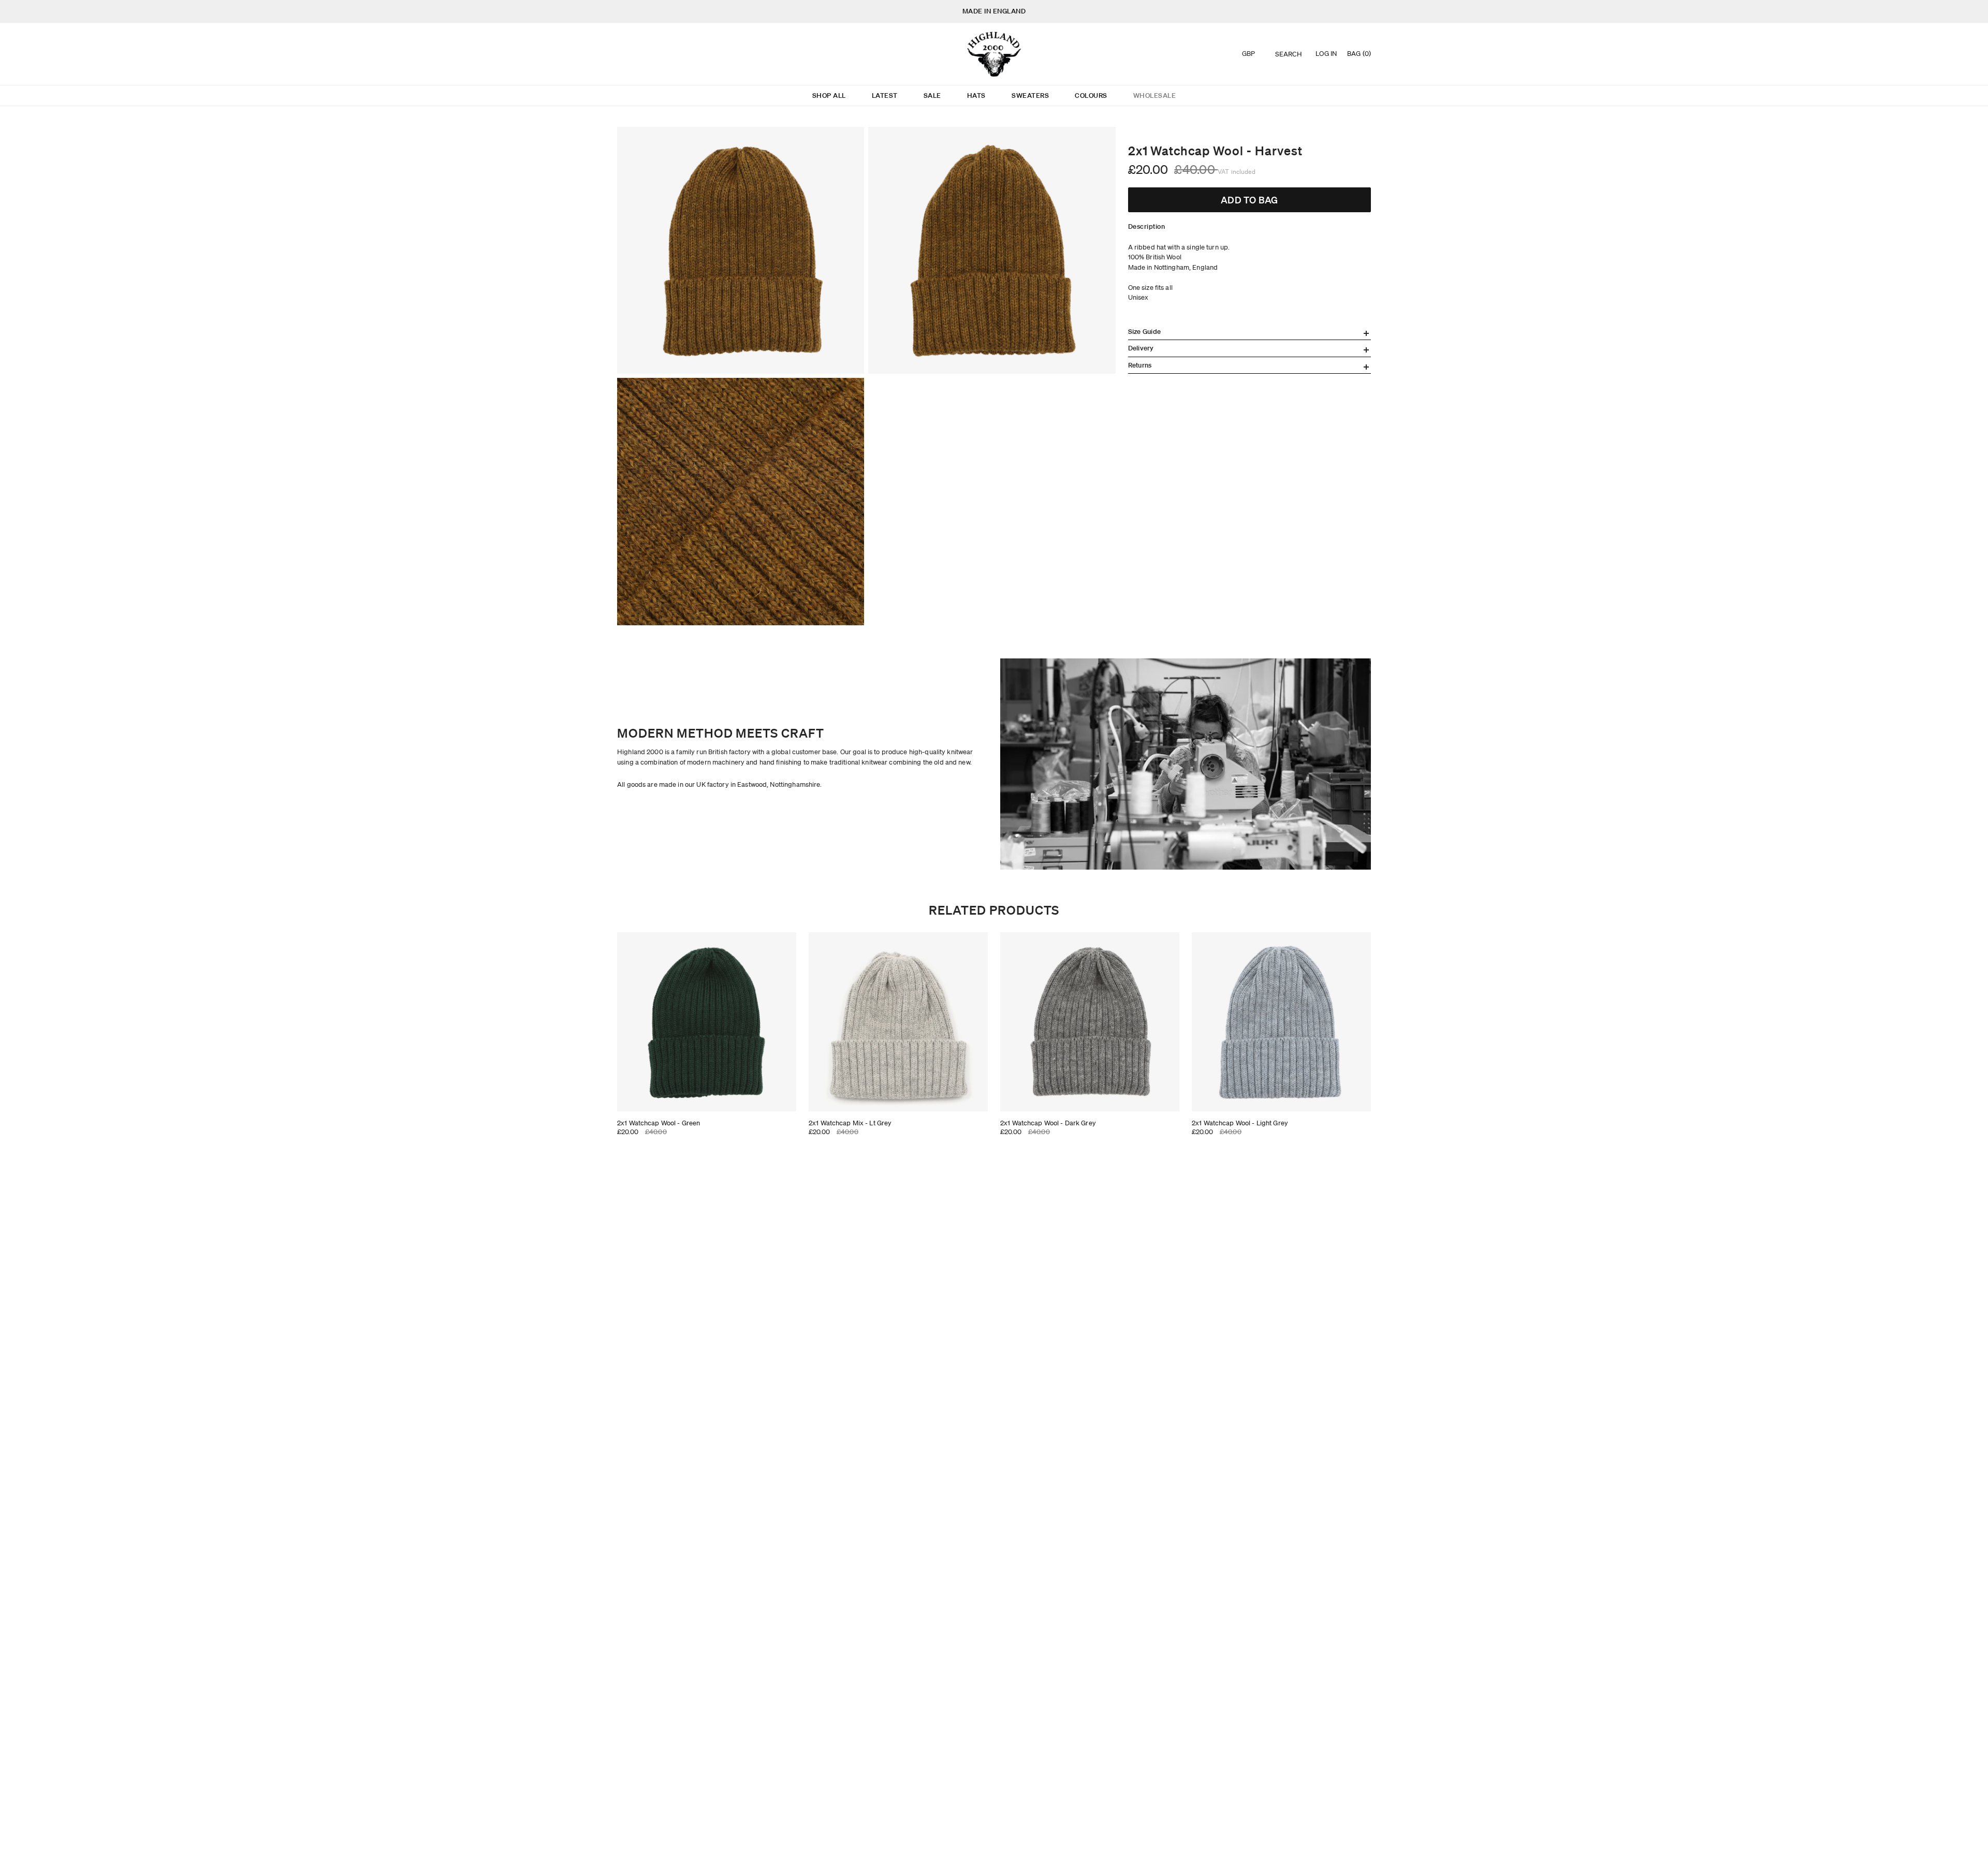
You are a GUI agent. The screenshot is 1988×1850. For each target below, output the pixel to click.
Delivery (1141, 348)
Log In (1326, 54)
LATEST (885, 96)
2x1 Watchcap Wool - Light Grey (1240, 1123)
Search (1289, 54)
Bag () (1359, 54)
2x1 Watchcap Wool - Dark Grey (1048, 1123)
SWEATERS (1030, 96)
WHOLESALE (1155, 96)
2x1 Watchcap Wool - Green (659, 1123)
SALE (932, 96)
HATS (976, 96)
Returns (1140, 365)
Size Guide (1145, 332)
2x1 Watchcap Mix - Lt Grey (850, 1123)
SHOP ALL (829, 96)
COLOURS (1091, 96)
